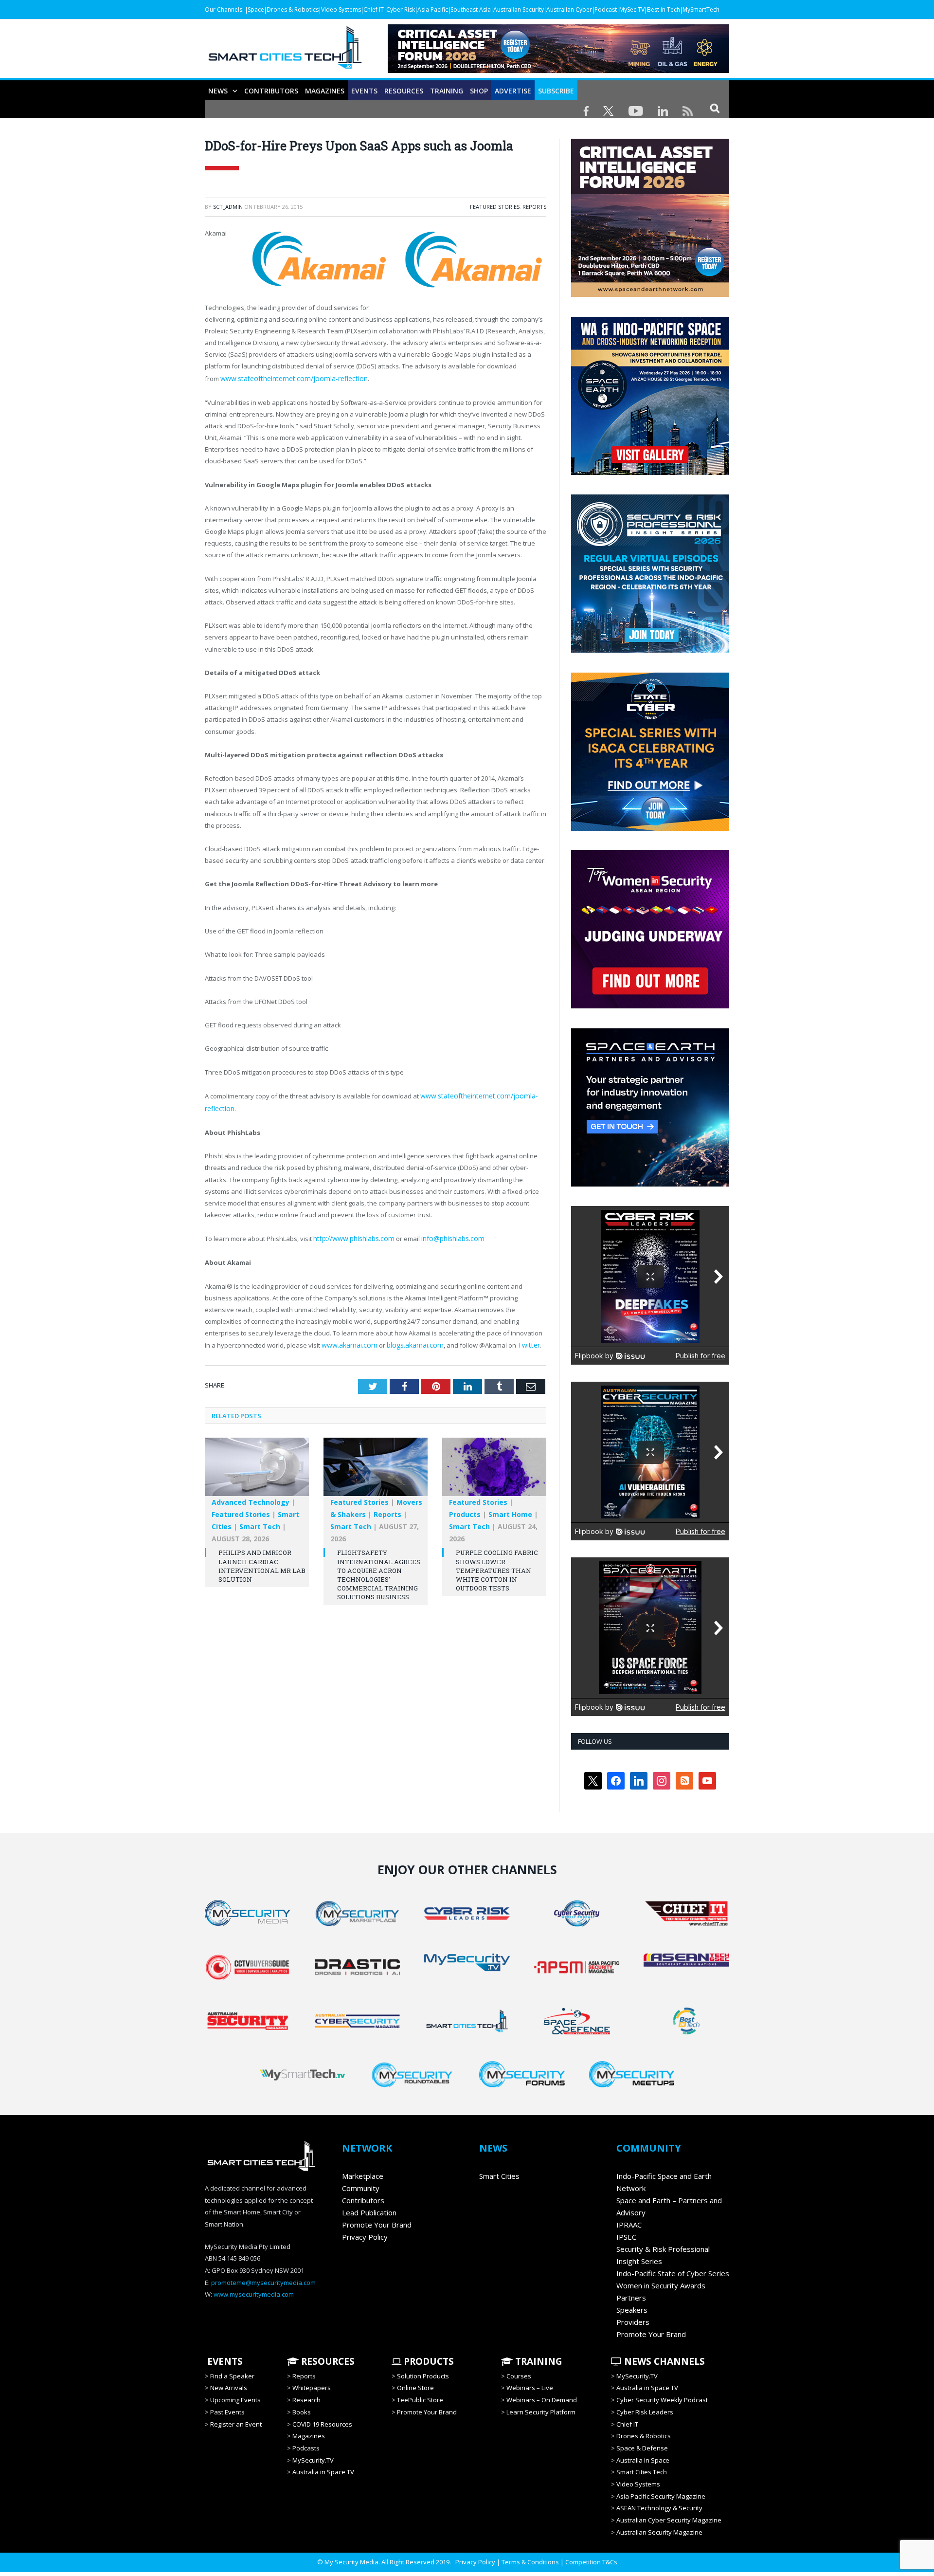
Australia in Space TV (323, 2472)
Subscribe (556, 91)
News (218, 91)
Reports (534, 207)
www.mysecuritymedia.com (254, 2294)
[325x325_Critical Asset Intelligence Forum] (650, 294)
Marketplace (363, 2176)
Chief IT (374, 9)
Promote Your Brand (377, 2225)
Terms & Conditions (530, 2562)
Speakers (632, 2310)
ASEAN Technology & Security (659, 2508)
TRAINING (447, 91)
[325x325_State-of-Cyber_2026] (650, 828)
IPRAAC (629, 2225)
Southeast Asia (471, 9)
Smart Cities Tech (642, 2472)
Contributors (271, 91)
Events (364, 91)
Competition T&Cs (591, 2562)
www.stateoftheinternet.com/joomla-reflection (289, 378)
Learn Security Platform (541, 2412)
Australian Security (519, 9)
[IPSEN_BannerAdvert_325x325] (638, 1184)
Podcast (606, 9)
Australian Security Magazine (659, 2532)
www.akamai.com (347, 1341)
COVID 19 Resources (322, 2424)
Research (306, 2400)
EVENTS (224, 2361)
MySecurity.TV (313, 2460)
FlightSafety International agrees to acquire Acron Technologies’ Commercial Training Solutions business (379, 1570)
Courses (519, 2376)
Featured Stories (495, 207)
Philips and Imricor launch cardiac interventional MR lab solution (262, 1562)
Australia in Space (643, 2460)
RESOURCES (404, 91)
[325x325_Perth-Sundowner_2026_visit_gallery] (650, 473)
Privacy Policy (365, 2237)
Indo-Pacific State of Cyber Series (673, 2273)
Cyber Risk (401, 9)
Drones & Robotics (293, 9)
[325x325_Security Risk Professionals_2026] (650, 650)
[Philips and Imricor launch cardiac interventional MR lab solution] (257, 1467)
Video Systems (341, 9)
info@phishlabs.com (447, 1236)
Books (302, 2412)
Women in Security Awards (661, 2285)
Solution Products (423, 2376)
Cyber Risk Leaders (645, 2412)
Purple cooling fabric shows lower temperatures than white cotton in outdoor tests (497, 1566)
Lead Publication (369, 2212)
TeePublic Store (420, 2400)
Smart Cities (499, 2176)
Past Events (227, 2412)
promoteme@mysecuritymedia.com (263, 2283)
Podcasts (306, 2448)
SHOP (479, 91)
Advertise (513, 91)
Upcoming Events (235, 2400)
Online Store (415, 2388)
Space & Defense (642, 2448)
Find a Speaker (232, 2376)
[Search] (715, 108)
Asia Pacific (433, 9)
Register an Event (236, 2424)
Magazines (325, 91)
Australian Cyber (569, 9)
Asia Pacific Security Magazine (661, 2496)
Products (465, 1510)
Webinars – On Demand (542, 2400)
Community (361, 2188)
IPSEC (626, 2237)
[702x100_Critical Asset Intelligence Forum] (558, 70)
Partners (631, 2298)
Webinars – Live (530, 2388)
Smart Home (510, 1510)
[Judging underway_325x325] (650, 1006)
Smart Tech (260, 1522)
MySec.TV (632, 9)
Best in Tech (664, 9)
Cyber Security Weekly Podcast (662, 2400)
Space (256, 9)
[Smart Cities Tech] (285, 52)
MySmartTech (701, 9)
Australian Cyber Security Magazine (669, 2520)
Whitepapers (312, 2388)
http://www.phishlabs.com (352, 1236)
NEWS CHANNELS (663, 2361)
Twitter (519, 1341)
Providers (633, 2322)
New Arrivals (229, 2388)
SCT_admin (228, 207)
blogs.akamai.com (409, 1341)
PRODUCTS (428, 2361)
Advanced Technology (251, 1498)
